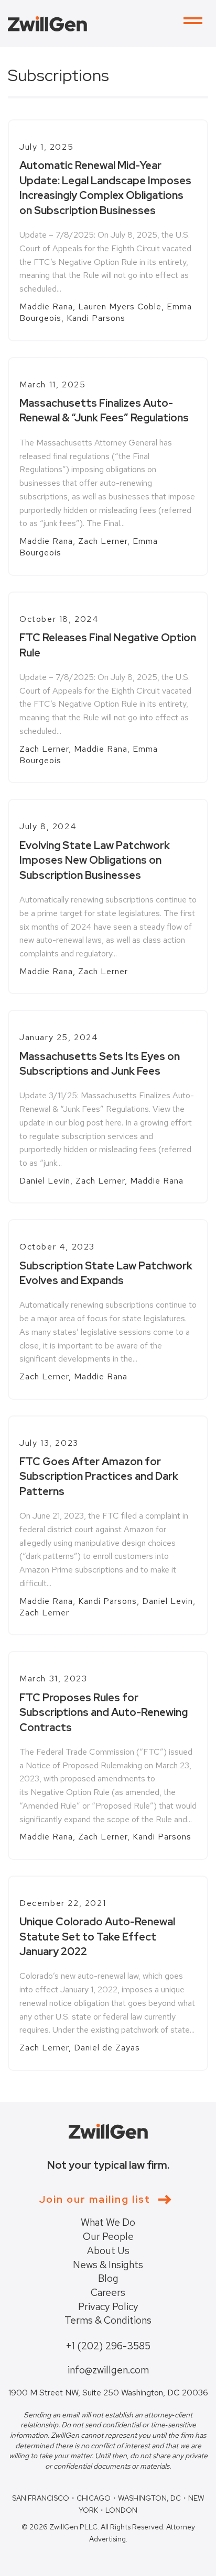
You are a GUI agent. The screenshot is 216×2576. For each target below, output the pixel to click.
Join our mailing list (95, 2199)
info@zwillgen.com (108, 2370)
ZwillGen (47, 24)
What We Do (108, 2222)
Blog (108, 2278)
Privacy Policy (108, 2307)
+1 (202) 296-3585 (108, 2346)
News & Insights (108, 2265)
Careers (108, 2293)
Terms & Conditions (108, 2320)
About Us (108, 2251)
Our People (108, 2237)
